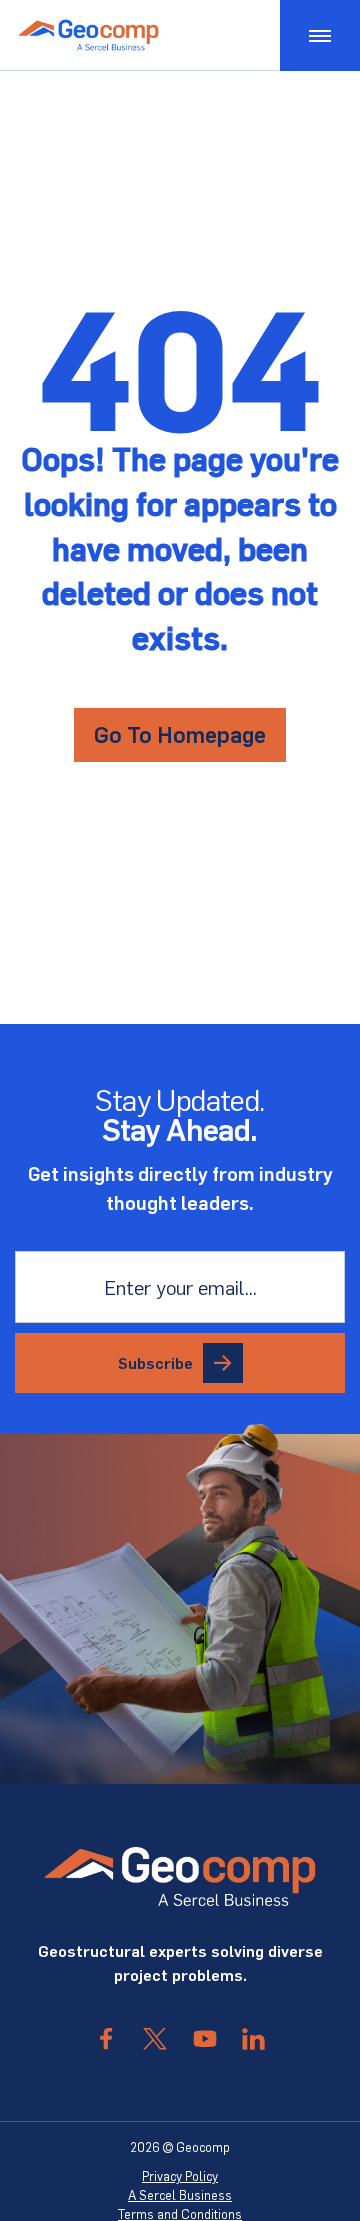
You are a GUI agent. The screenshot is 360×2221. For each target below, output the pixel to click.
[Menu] (320, 35)
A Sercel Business (180, 2195)
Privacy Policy (180, 2176)
